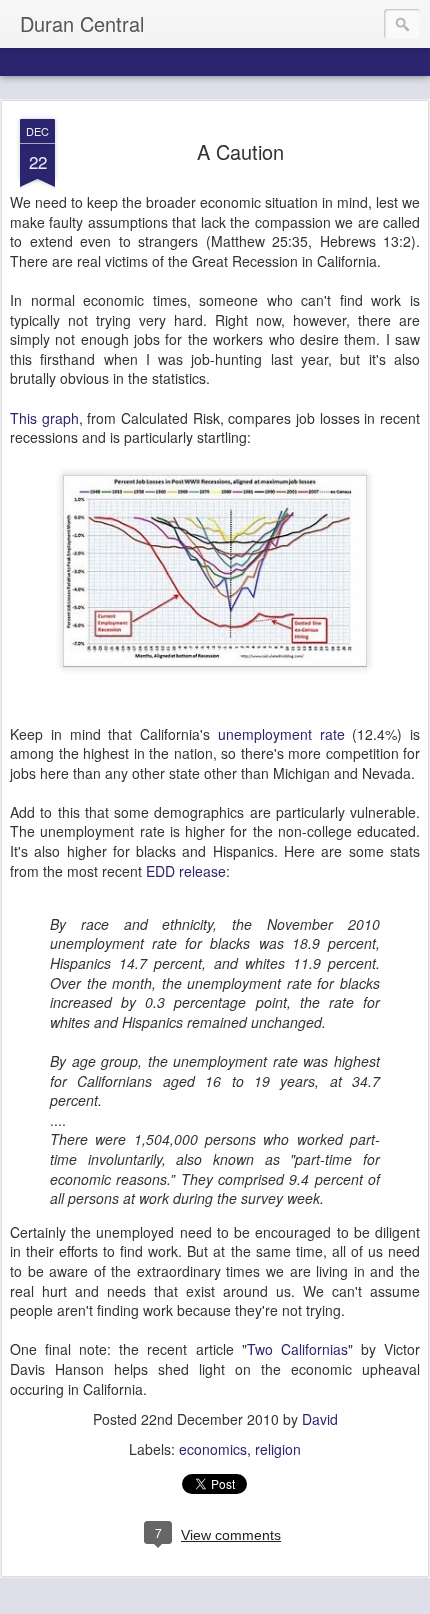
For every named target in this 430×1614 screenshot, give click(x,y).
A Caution (240, 151)
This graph (44, 418)
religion (278, 1449)
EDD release (186, 871)
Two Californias (297, 1349)
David (320, 1419)
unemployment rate (281, 734)
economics (213, 1449)
